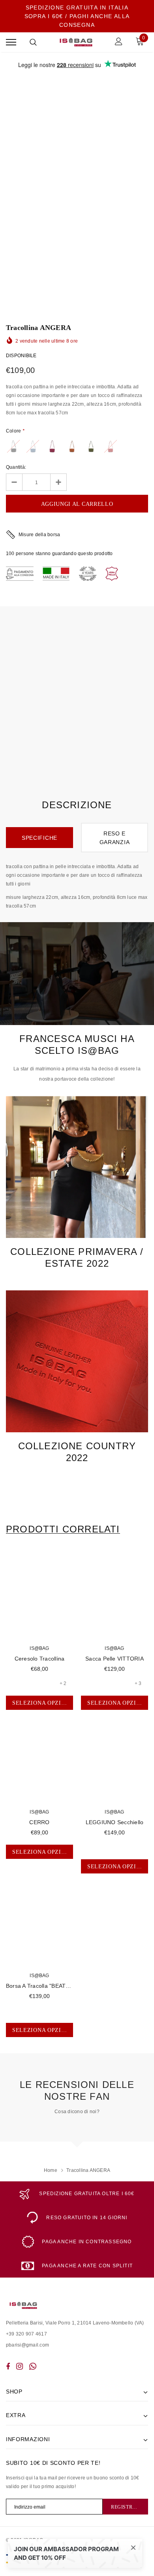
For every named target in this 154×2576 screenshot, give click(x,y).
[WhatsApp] (33, 2366)
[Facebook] (8, 2366)
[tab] (63, 1529)
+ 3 (138, 1683)
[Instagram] (20, 2366)
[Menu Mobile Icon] (11, 42)
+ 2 (63, 1683)
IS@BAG (39, 1648)
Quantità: (16, 467)
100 (10, 554)
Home (51, 2170)
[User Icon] (119, 42)
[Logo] (76, 42)
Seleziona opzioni (42, 1703)
